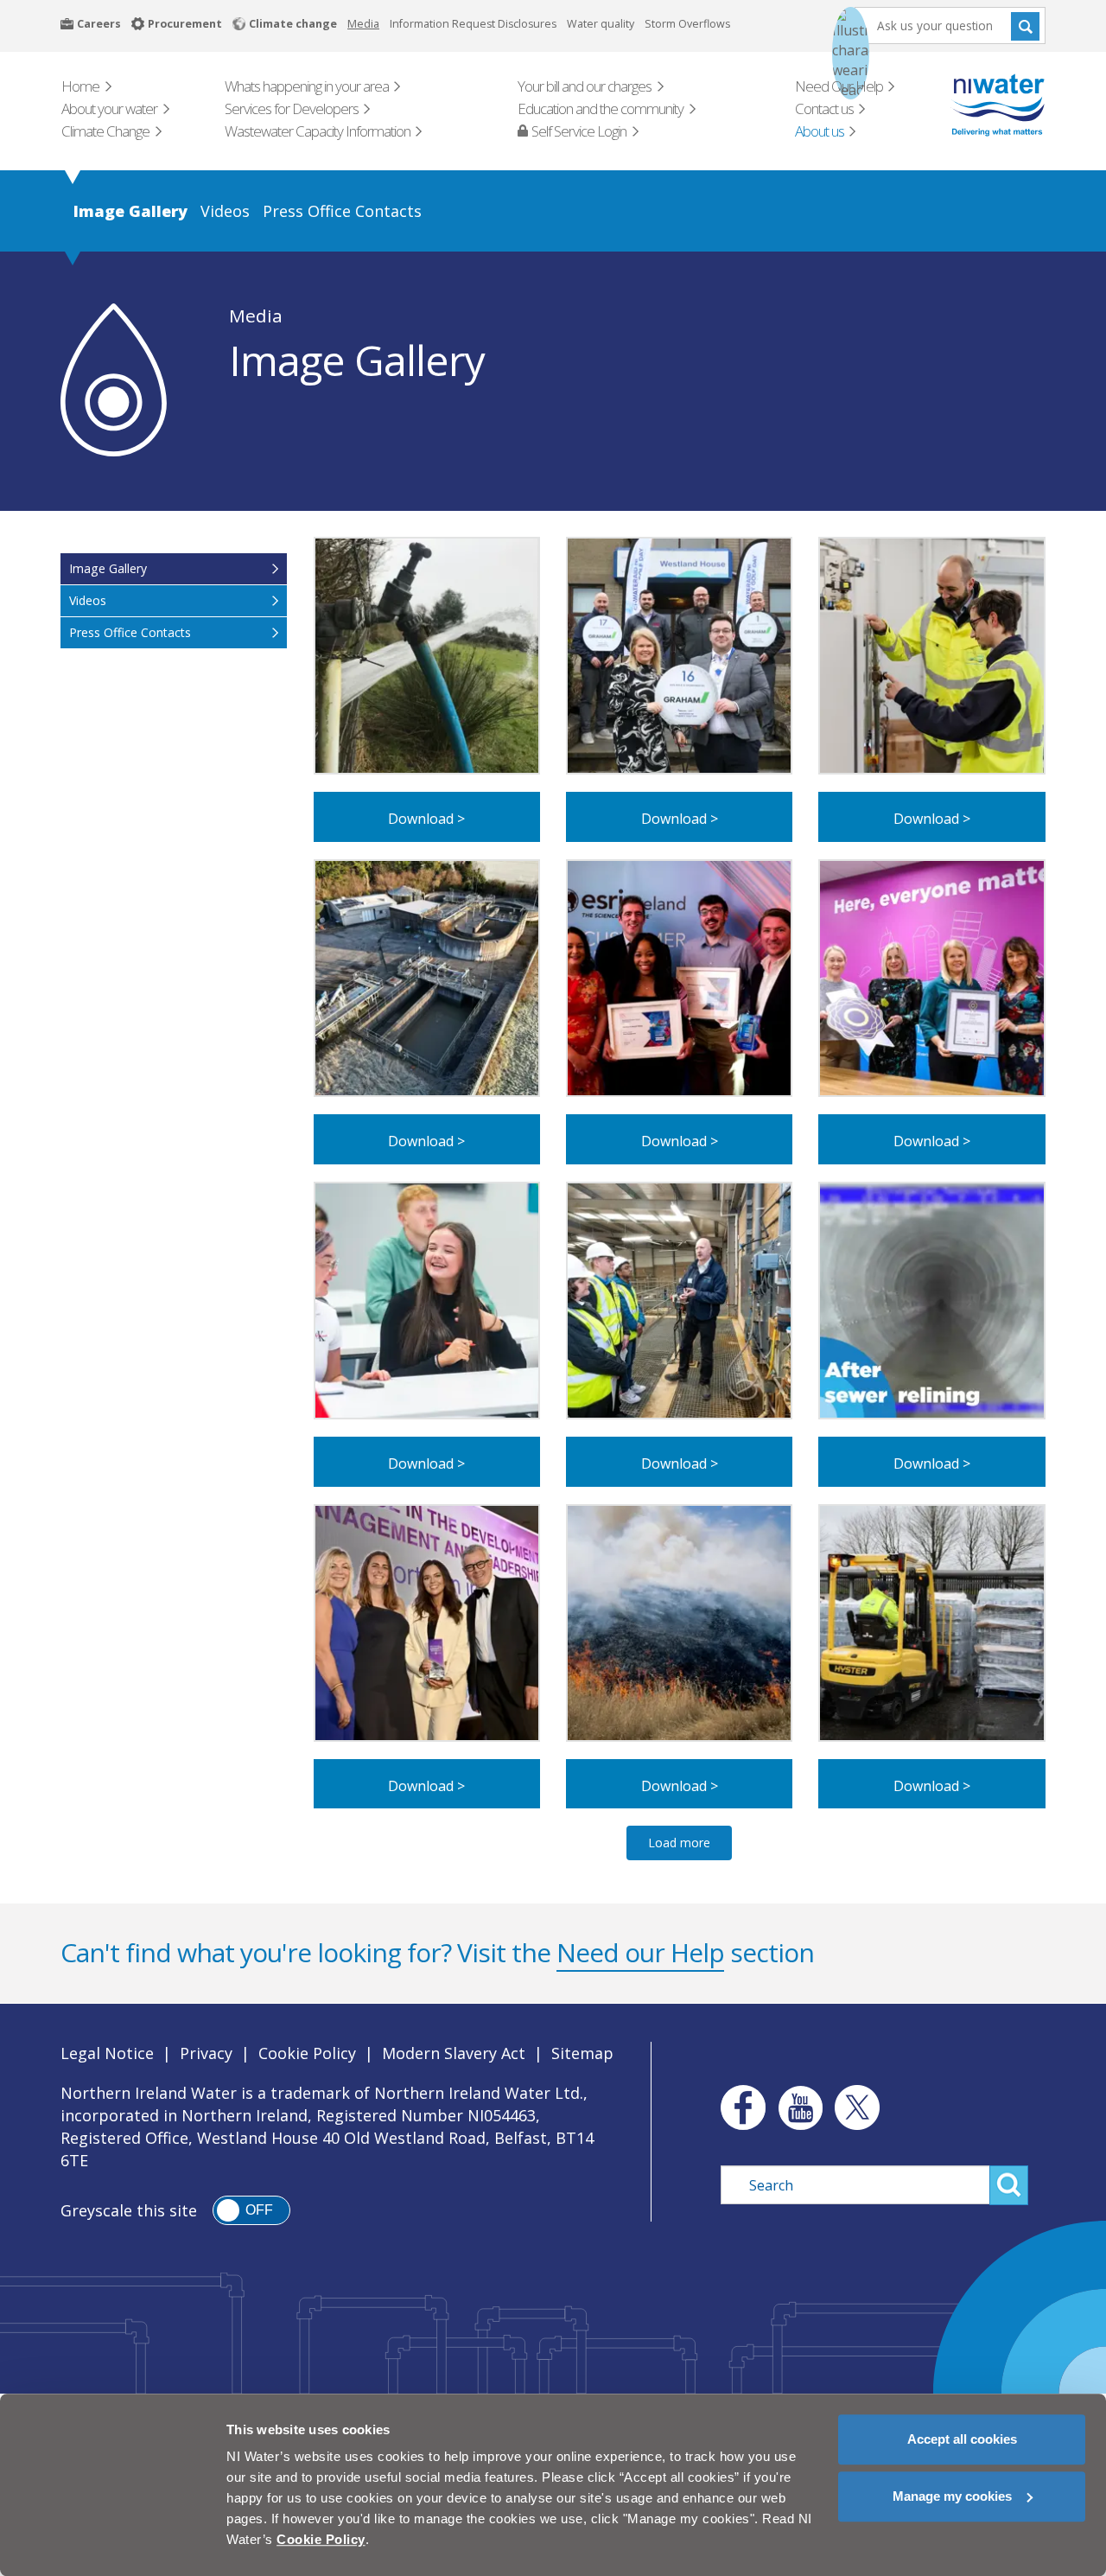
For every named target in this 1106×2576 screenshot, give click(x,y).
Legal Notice (107, 2053)
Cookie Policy (307, 2053)
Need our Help (640, 1952)
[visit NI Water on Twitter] (857, 2107)
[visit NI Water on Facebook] (739, 2107)
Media (363, 24)
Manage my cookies (952, 2496)
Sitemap (582, 2053)
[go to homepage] (973, 105)
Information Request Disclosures (473, 24)
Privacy (206, 2053)
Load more (679, 1843)
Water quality (601, 24)
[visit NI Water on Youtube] (800, 2107)
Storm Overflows (687, 24)
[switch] (251, 2210)
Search (1025, 26)
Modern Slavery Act (454, 2053)
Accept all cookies (962, 2439)
